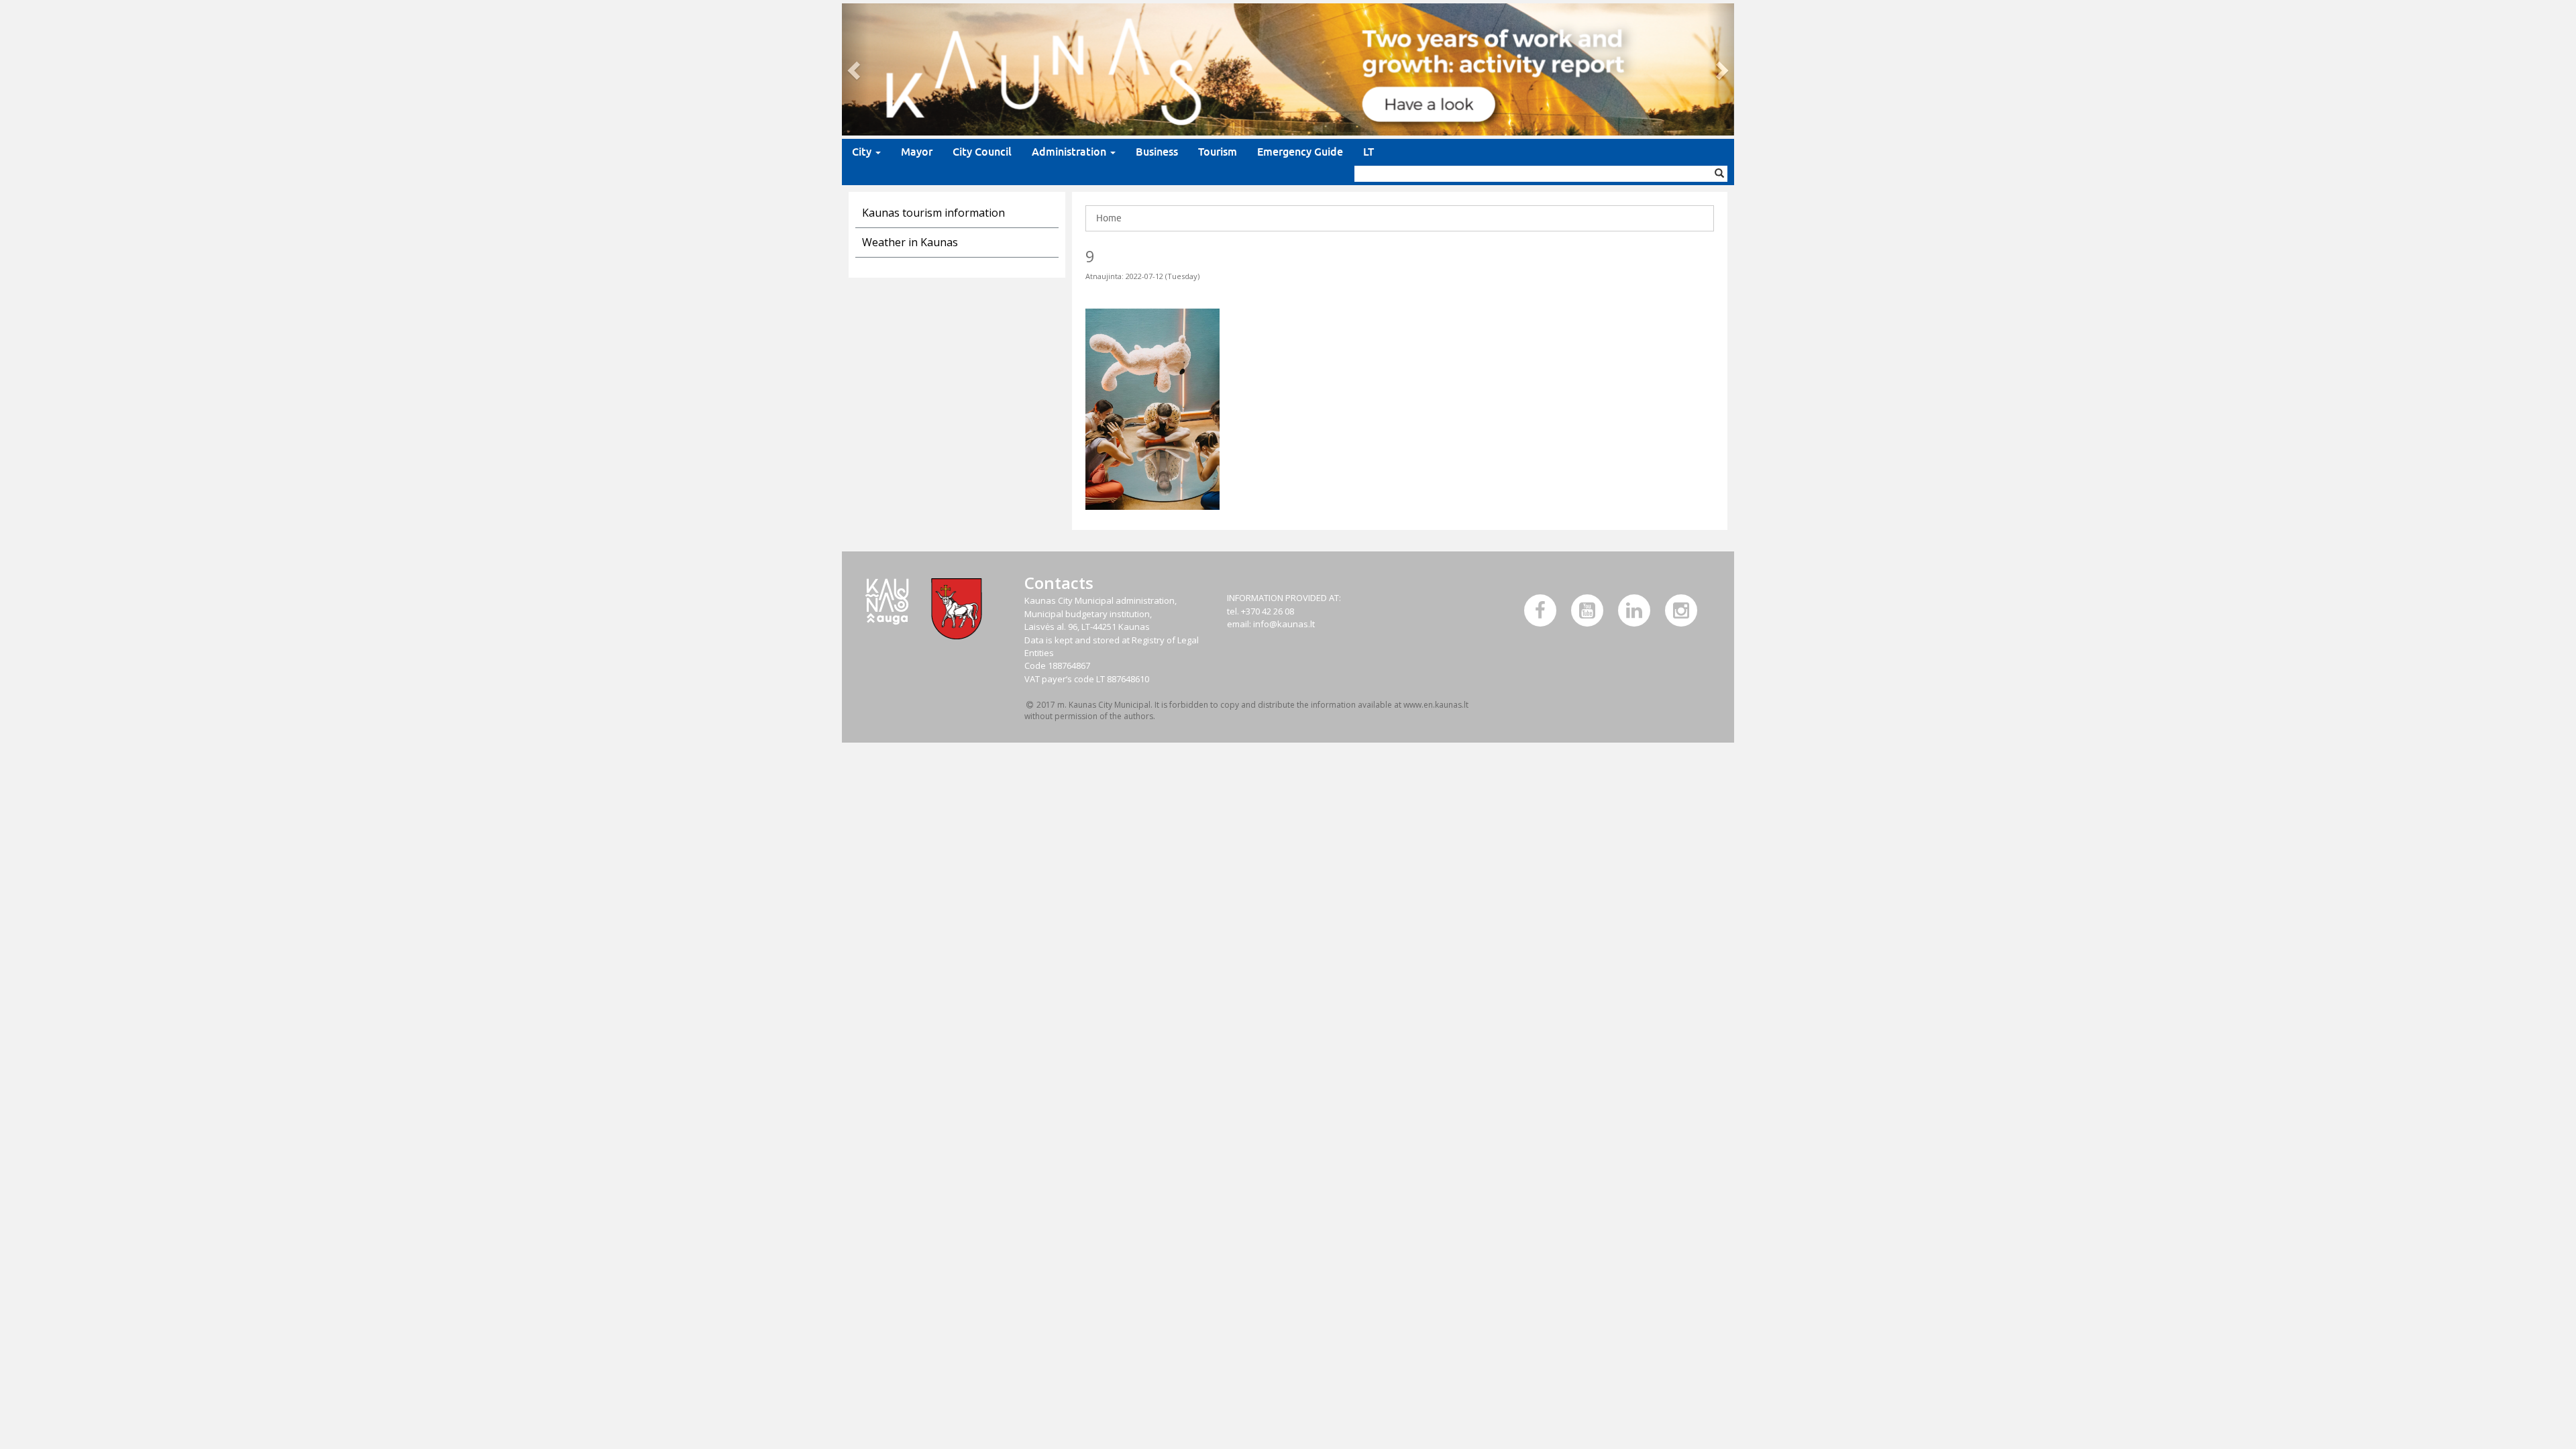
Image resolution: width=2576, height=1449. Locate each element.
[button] (855, 69)
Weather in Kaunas (910, 242)
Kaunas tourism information (933, 213)
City (863, 152)
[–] (1288, 69)
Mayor (917, 152)
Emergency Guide (1300, 152)
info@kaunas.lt (1284, 624)
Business (1157, 152)
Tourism (1218, 152)
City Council (982, 152)
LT (1368, 152)
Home (1109, 218)
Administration (1070, 152)
